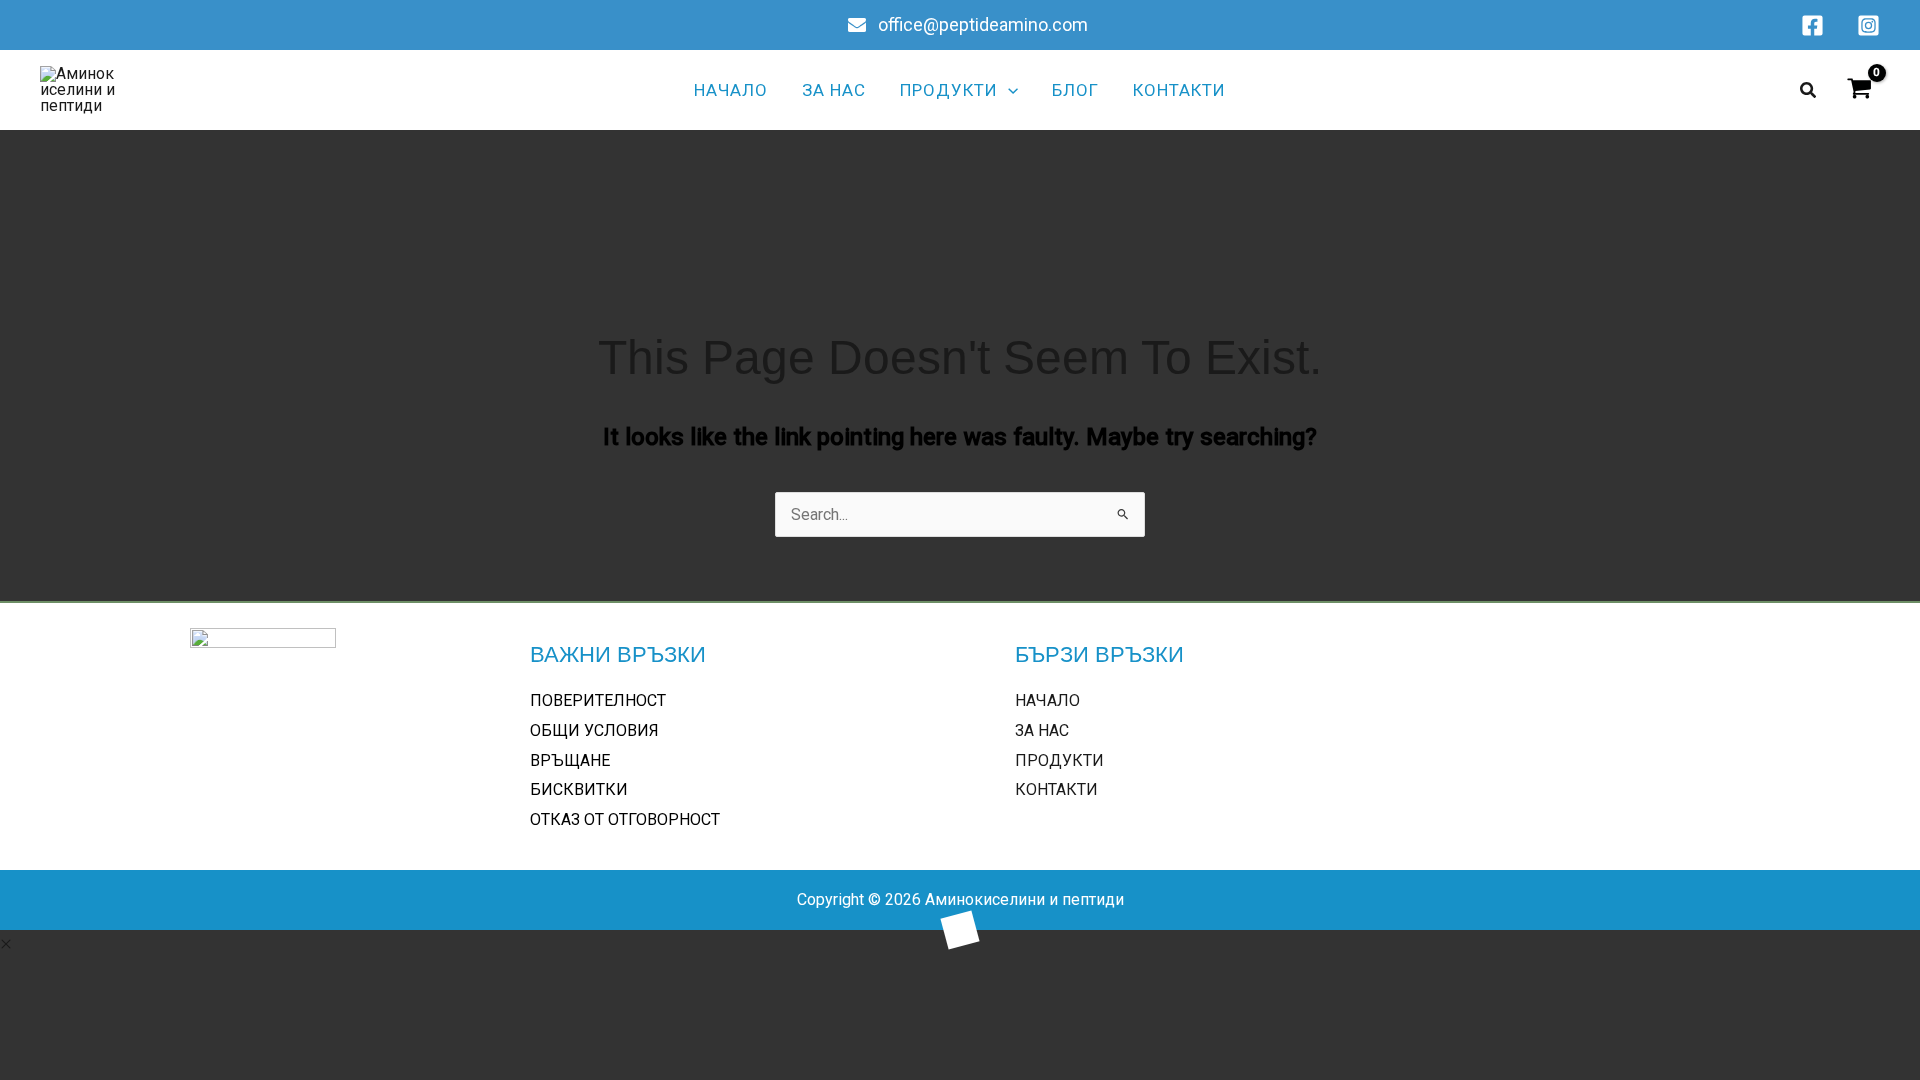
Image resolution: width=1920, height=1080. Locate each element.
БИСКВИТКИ (579, 789)
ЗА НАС (1042, 730)
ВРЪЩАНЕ (570, 760)
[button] (1008, 90)
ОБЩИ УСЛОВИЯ (594, 730)
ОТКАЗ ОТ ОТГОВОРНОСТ (625, 819)
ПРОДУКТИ (1059, 760)
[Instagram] (1868, 25)
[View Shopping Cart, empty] (1859, 90)
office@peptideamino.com (981, 24)
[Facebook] (1812, 25)
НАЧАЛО (1047, 700)
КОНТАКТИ (1056, 789)
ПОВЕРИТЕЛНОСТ (598, 700)
